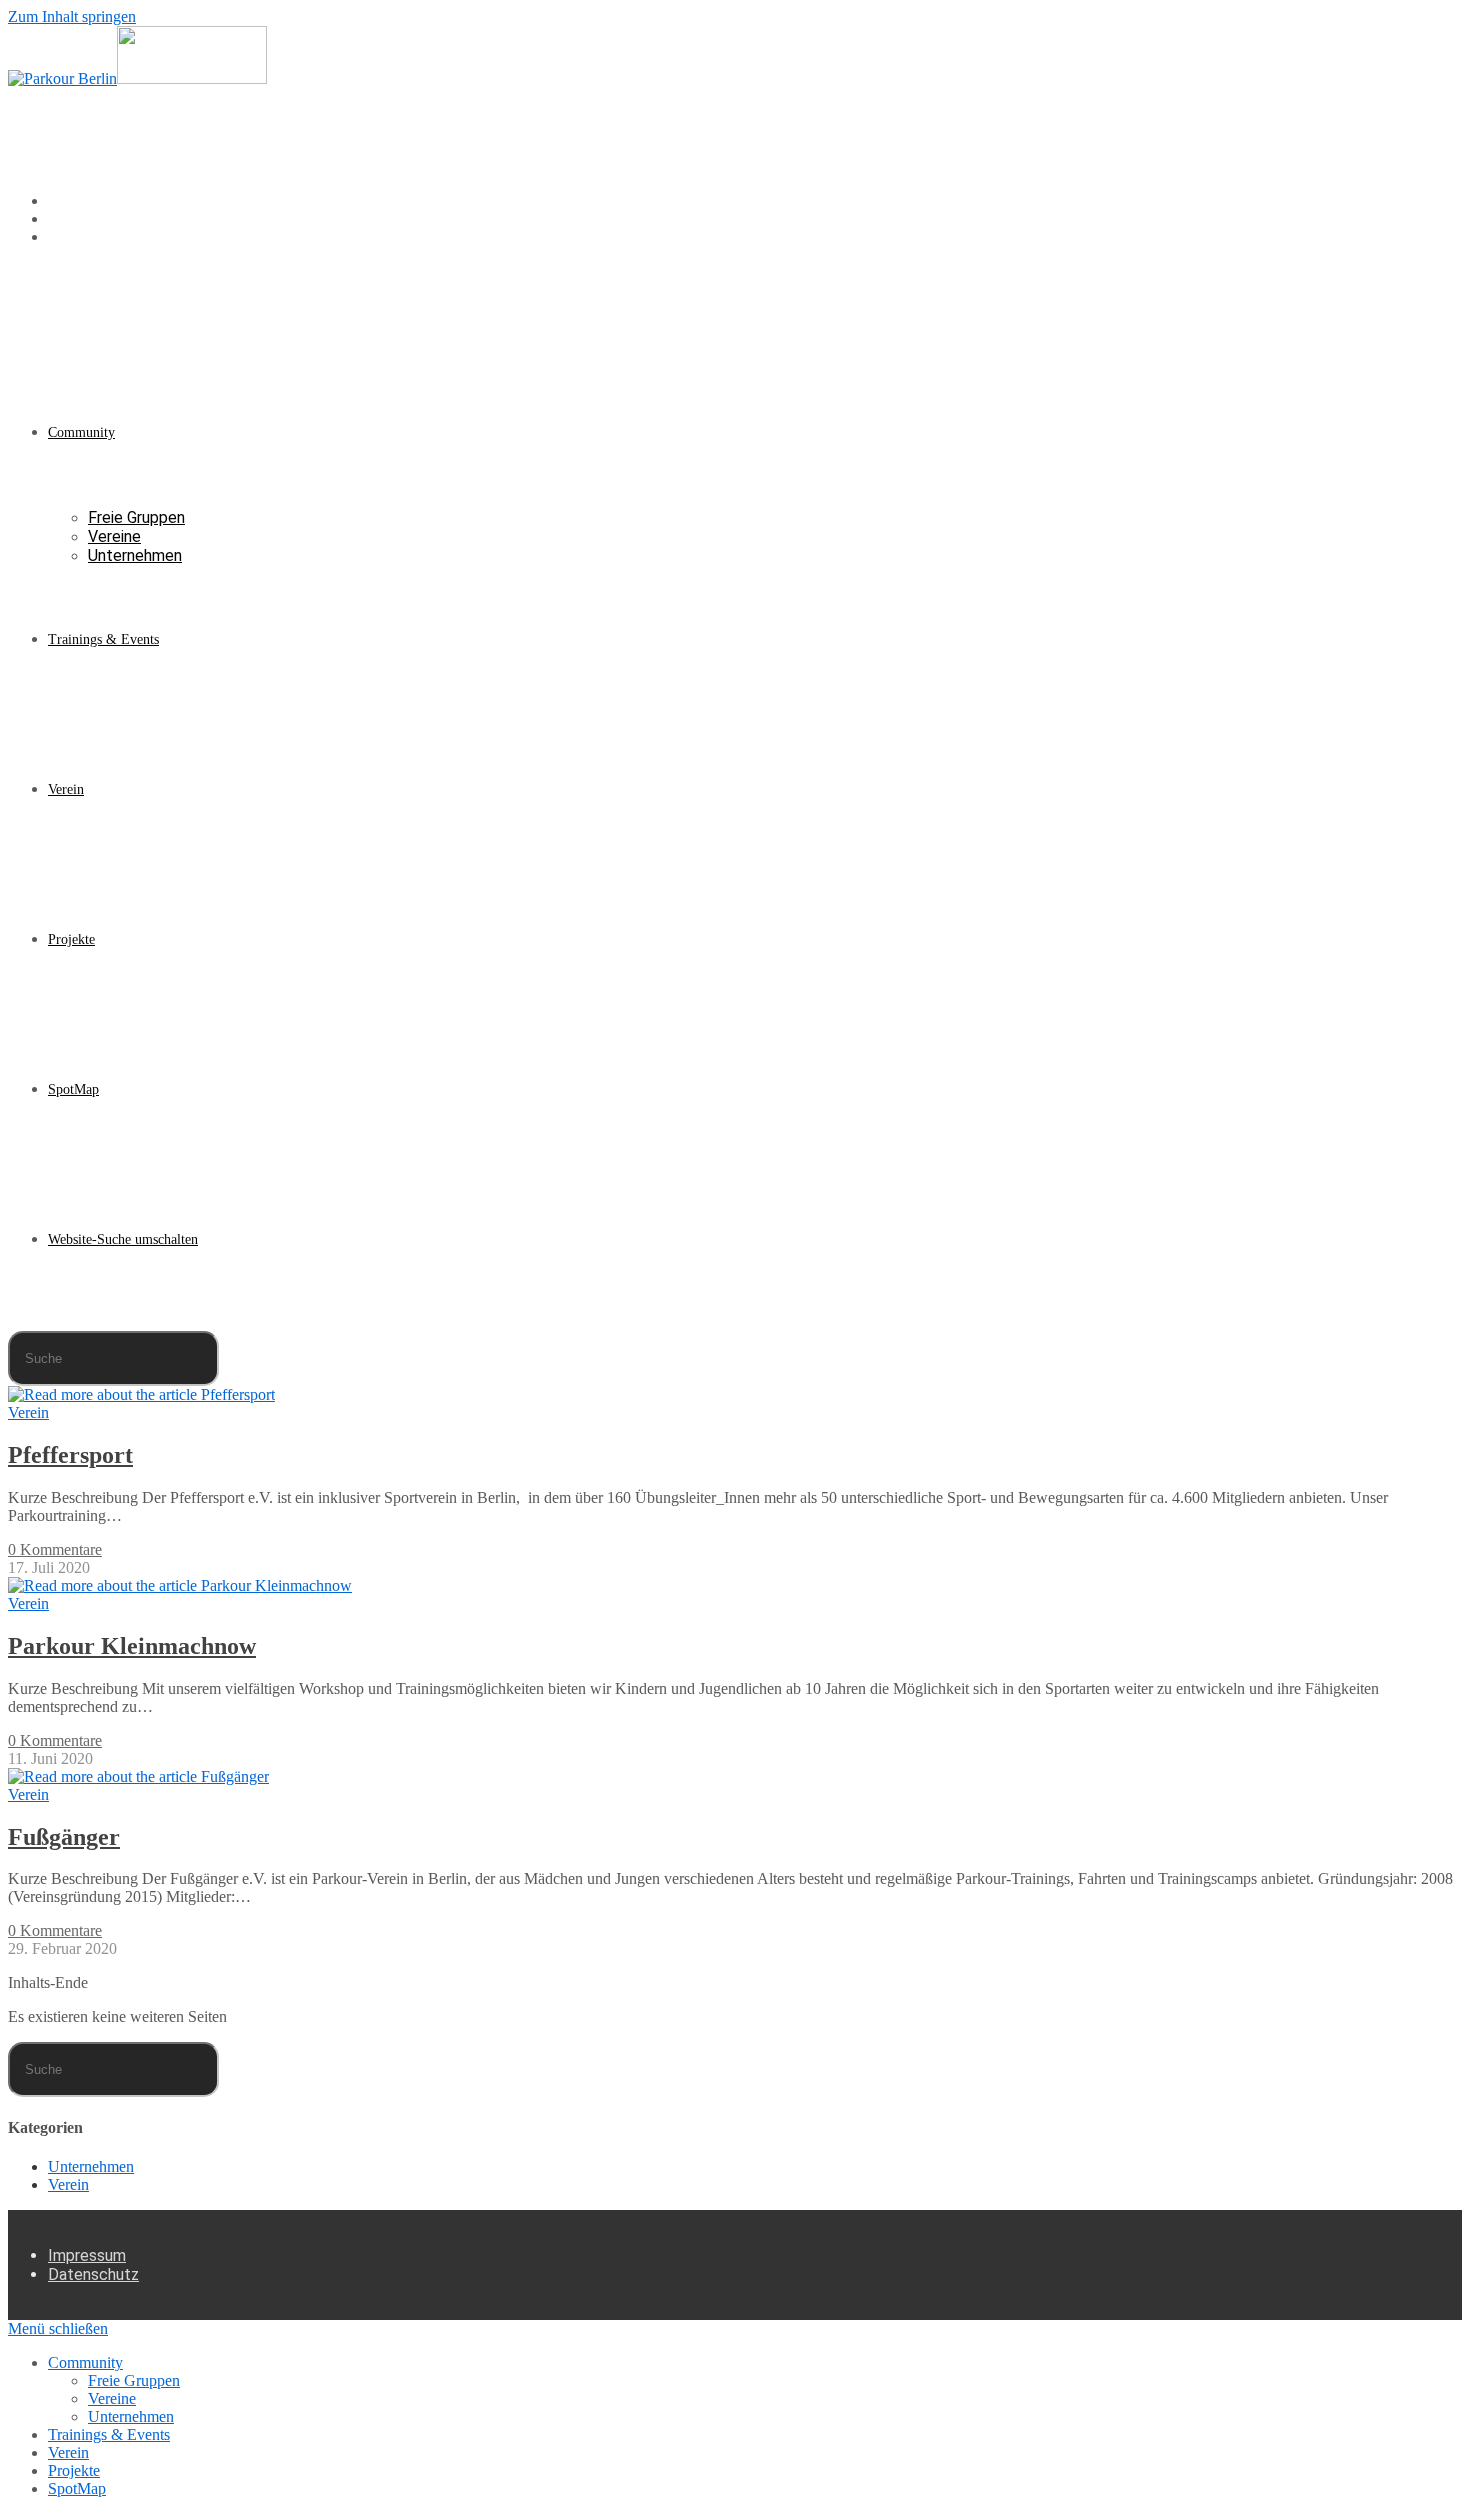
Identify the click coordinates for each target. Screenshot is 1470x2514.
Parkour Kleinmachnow (132, 1646)
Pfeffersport (70, 1455)
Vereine (112, 2398)
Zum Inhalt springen (72, 16)
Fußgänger (64, 1837)
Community (85, 2362)
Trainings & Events (109, 2434)
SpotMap (77, 2488)
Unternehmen (91, 2166)
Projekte (74, 2470)
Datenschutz (93, 2274)
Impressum (87, 2255)
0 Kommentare (55, 1549)
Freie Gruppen (134, 2380)
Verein (28, 1412)
